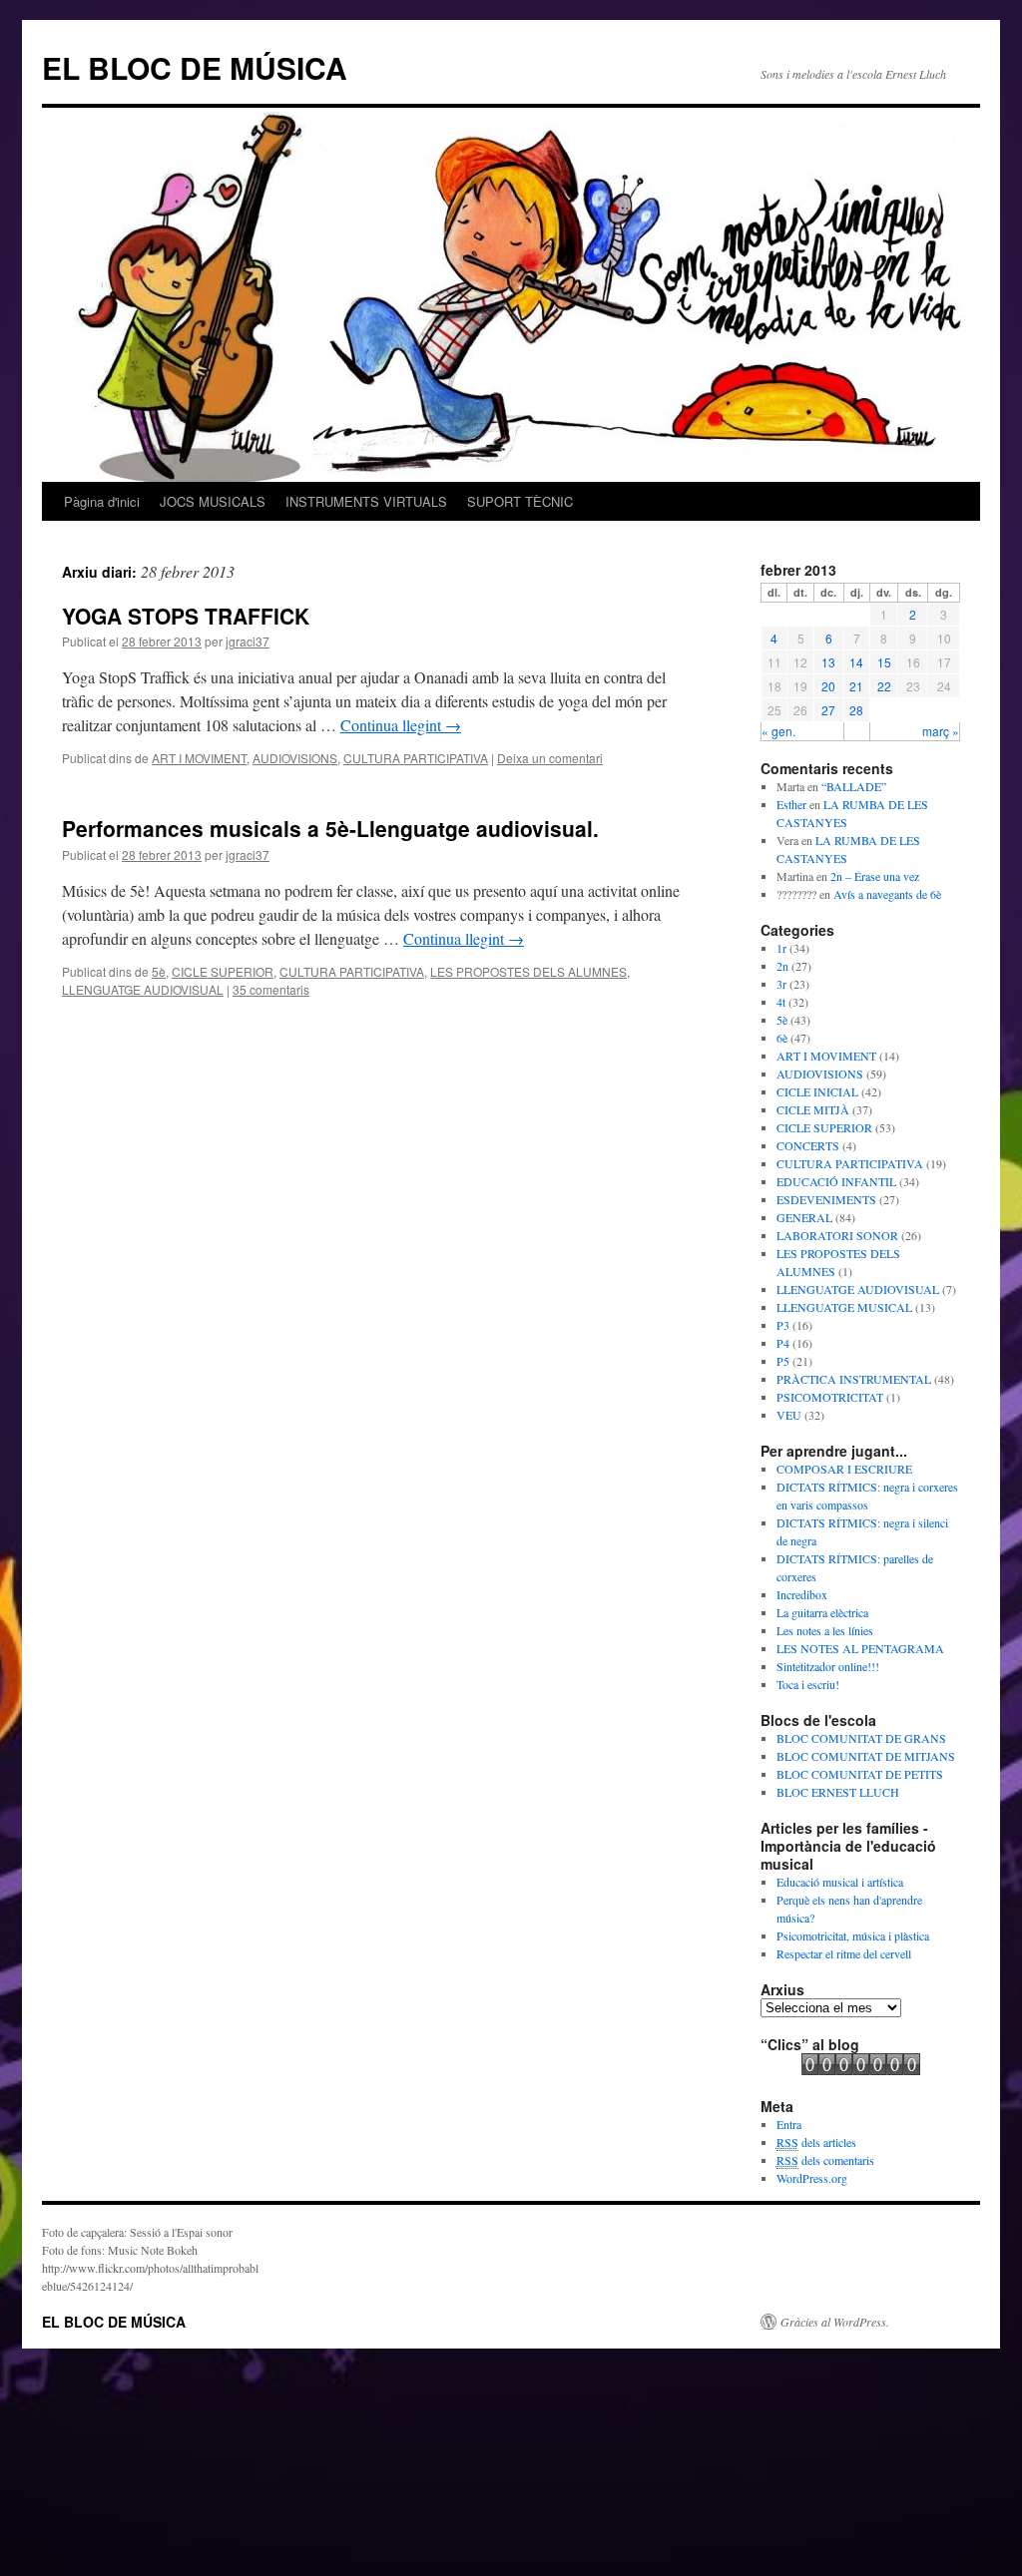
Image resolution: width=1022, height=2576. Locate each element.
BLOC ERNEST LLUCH (838, 1792)
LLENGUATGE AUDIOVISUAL (143, 989)
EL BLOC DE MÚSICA (195, 67)
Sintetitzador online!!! (828, 1666)
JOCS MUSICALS (213, 501)
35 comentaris (271, 989)
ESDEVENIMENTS (826, 1199)
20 (828, 686)
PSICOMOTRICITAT (830, 1397)
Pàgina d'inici (102, 501)
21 (856, 686)
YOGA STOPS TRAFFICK (186, 616)
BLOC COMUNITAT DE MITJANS (866, 1756)
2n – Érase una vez (875, 876)
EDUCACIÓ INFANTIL (836, 1181)
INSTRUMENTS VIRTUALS (366, 501)
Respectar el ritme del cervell (844, 1953)
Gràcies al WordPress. (835, 2322)
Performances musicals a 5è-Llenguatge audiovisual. (330, 828)
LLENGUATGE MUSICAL (844, 1307)
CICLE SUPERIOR (223, 971)
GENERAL (804, 1217)
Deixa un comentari (550, 758)
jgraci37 (248, 641)
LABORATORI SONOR (837, 1235)
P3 (783, 1325)
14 (856, 662)
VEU (789, 1415)
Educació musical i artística (840, 1882)
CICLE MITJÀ (813, 1109)
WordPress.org (812, 2178)
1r (781, 948)
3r (781, 984)
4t (781, 1002)
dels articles (816, 2142)
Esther (791, 804)
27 (828, 710)
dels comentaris (825, 2160)
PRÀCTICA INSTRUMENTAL (854, 1379)
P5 (783, 1361)
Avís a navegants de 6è (887, 894)
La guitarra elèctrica (822, 1612)
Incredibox (802, 1594)
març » (941, 731)
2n (782, 966)
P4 (783, 1343)
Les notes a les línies (825, 1630)
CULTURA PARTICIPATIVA (416, 758)
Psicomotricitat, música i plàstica (853, 1935)
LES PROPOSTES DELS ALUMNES (528, 971)
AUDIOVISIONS (295, 758)
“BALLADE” (854, 786)
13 (828, 662)
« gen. (778, 731)
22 (884, 686)
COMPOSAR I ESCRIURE (844, 1469)
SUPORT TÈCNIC (520, 501)
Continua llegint (401, 725)
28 (856, 710)
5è (159, 971)
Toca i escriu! (808, 1684)
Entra (789, 2124)
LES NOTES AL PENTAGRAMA (860, 1648)
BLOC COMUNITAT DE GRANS (861, 1738)
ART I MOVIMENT (199, 758)
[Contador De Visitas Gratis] (861, 2070)
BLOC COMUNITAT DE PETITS (860, 1774)
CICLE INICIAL (817, 1091)
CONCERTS (808, 1145)
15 (884, 662)
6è (782, 1038)
